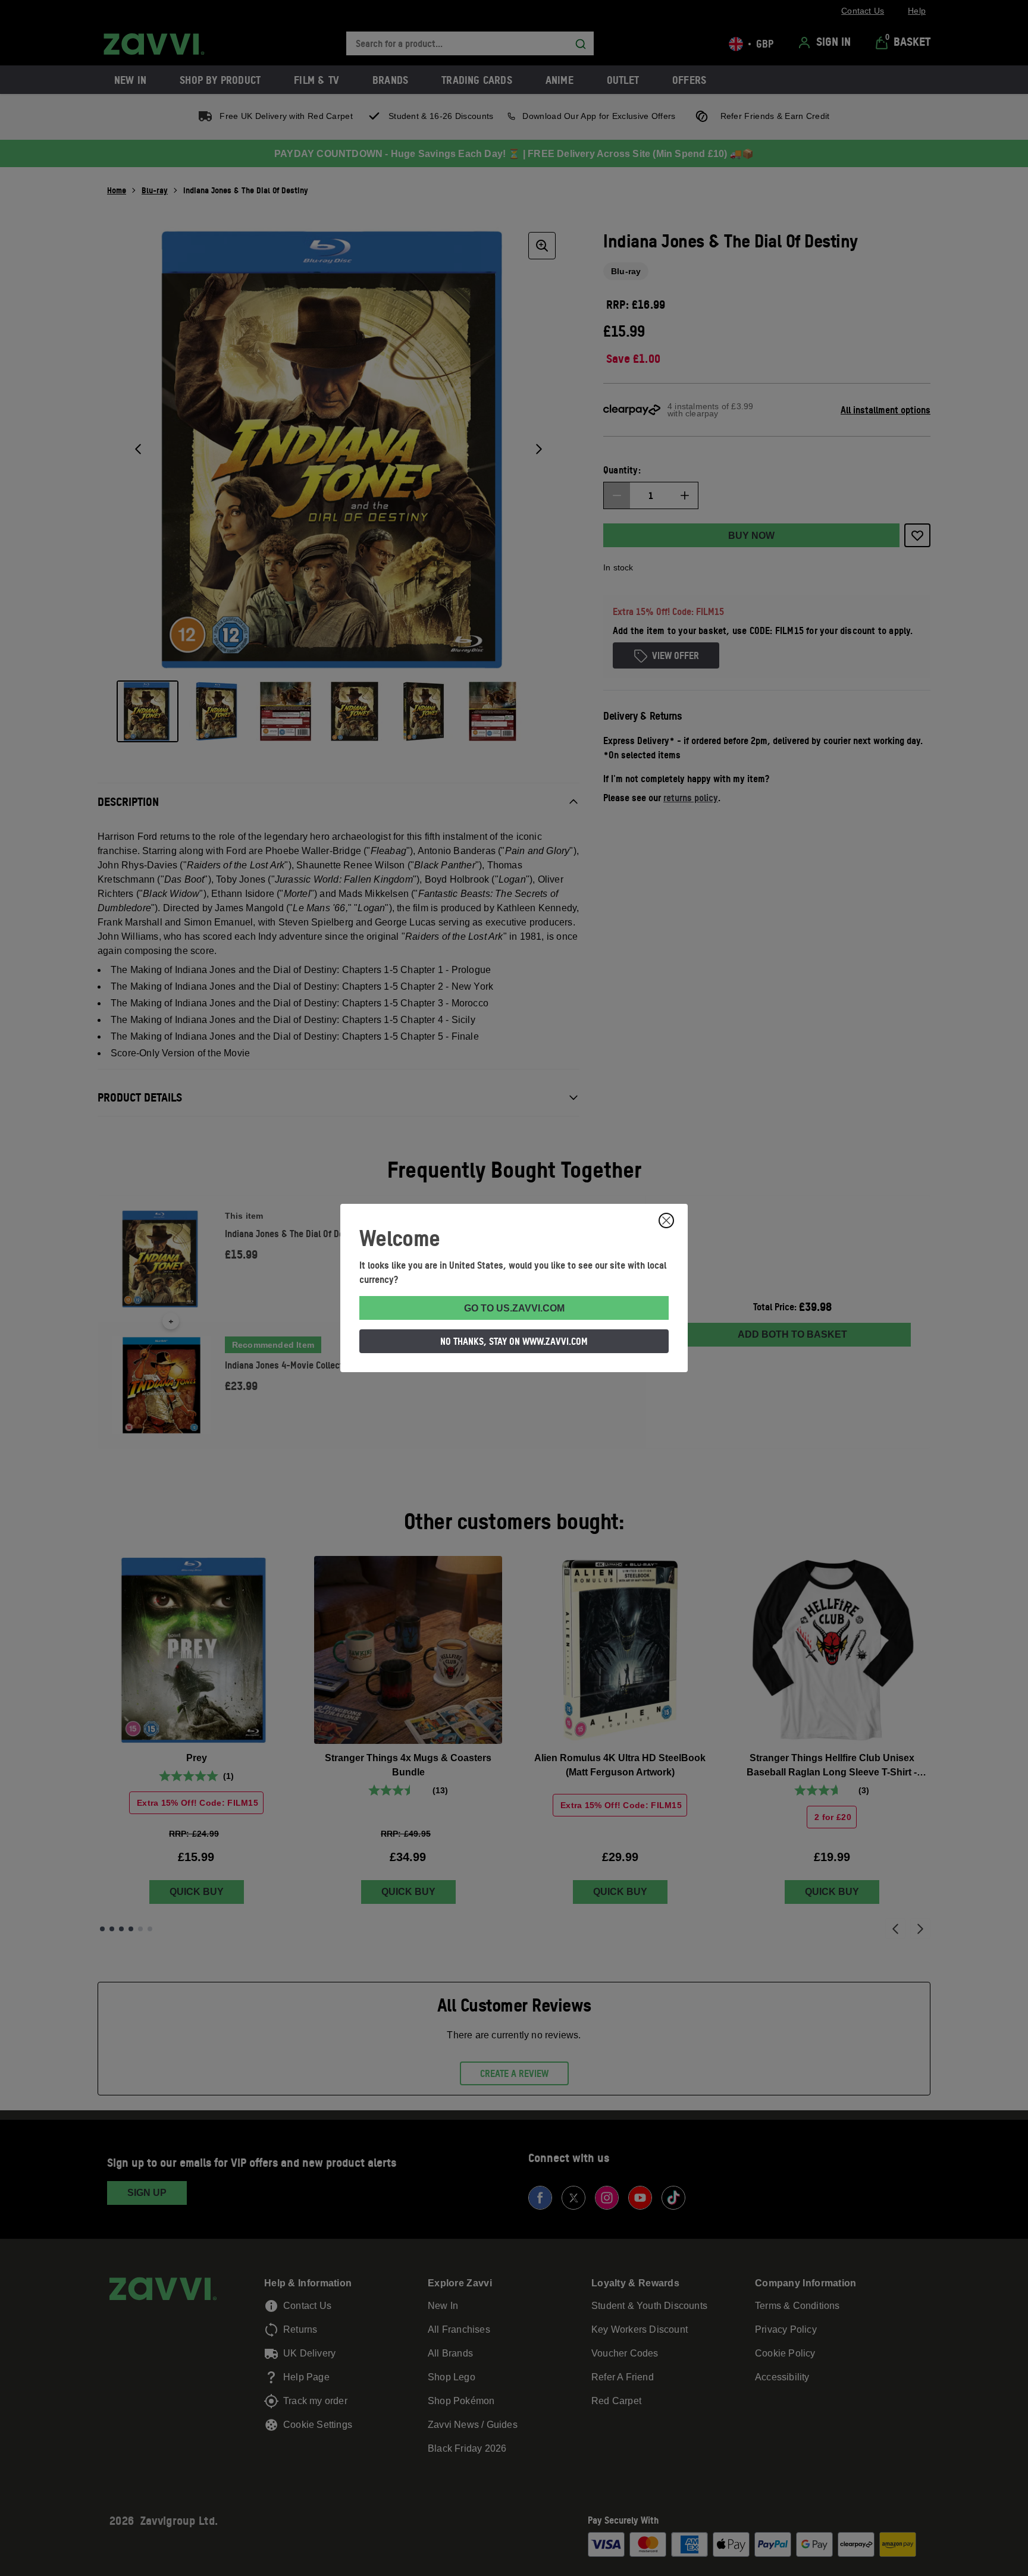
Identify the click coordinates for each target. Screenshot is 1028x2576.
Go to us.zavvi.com (514, 1308)
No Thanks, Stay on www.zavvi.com (514, 1341)
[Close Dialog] (666, 1220)
